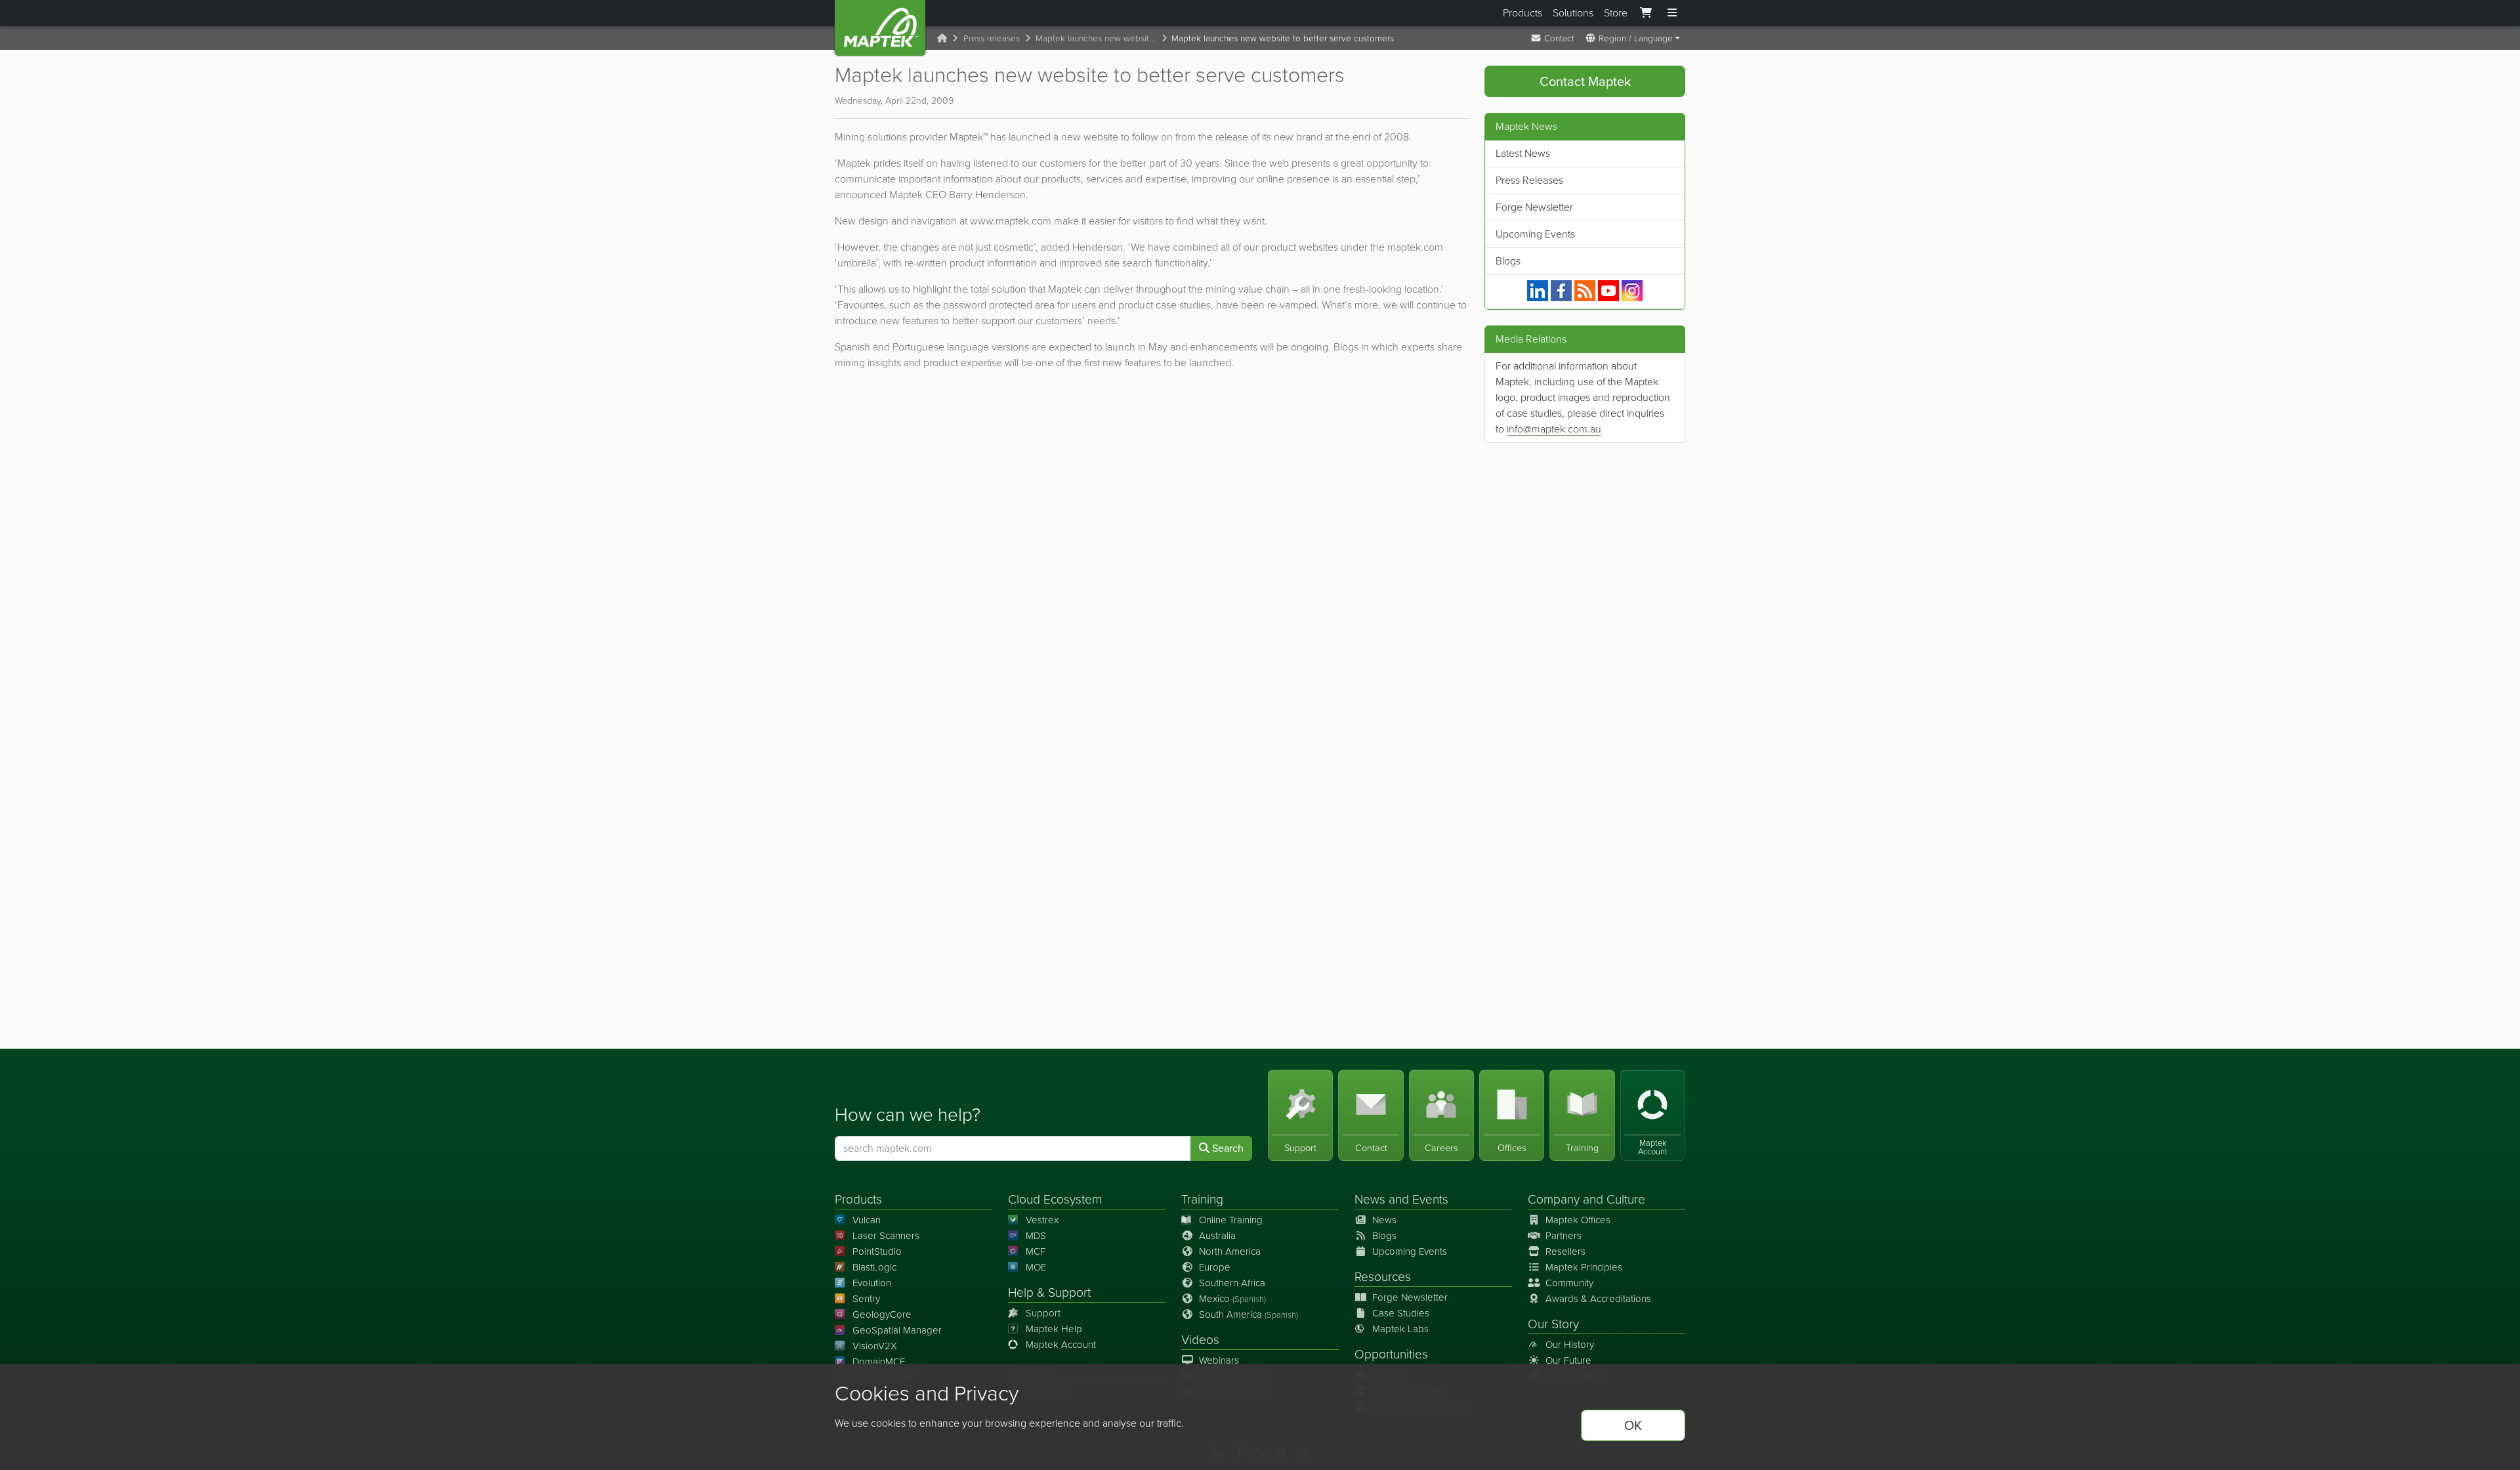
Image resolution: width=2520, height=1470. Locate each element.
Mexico (1232, 1299)
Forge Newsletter (1534, 207)
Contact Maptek (1585, 81)
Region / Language (1634, 38)
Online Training (1231, 1220)
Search (1227, 1148)
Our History (1570, 1345)
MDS (1036, 1236)
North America (1230, 1251)
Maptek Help (1054, 1329)
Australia (1217, 1236)
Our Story (1553, 1324)
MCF (1036, 1251)
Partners (1564, 1236)
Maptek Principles (1584, 1267)
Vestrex (1042, 1220)
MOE (1036, 1267)
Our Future (1568, 1360)
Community (1569, 1283)
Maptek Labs (1400, 1329)
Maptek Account (1061, 1345)
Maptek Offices (1578, 1220)
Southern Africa (1232, 1283)
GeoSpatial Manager (897, 1330)
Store (1616, 13)
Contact (1558, 38)
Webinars (1219, 1360)
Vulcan (867, 1220)
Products (1522, 13)
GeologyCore (882, 1314)
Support (1043, 1313)
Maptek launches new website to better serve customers (1099, 38)
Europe (1215, 1267)
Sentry (866, 1299)
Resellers (1565, 1251)
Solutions (1573, 13)
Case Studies (1401, 1313)
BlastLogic (874, 1267)
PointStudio (877, 1251)
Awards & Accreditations (1598, 1299)
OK (1633, 1425)
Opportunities (1391, 1354)
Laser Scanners (886, 1236)
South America (1249, 1314)
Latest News (1523, 153)
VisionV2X (875, 1346)
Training (1202, 1199)
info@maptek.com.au (1554, 429)
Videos (1200, 1340)
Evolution (872, 1283)
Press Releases (1529, 180)
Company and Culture (1586, 1199)
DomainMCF (879, 1362)
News (1370, 1199)
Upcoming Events (1535, 234)
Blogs (1508, 261)
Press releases (992, 38)
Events (1430, 1199)
